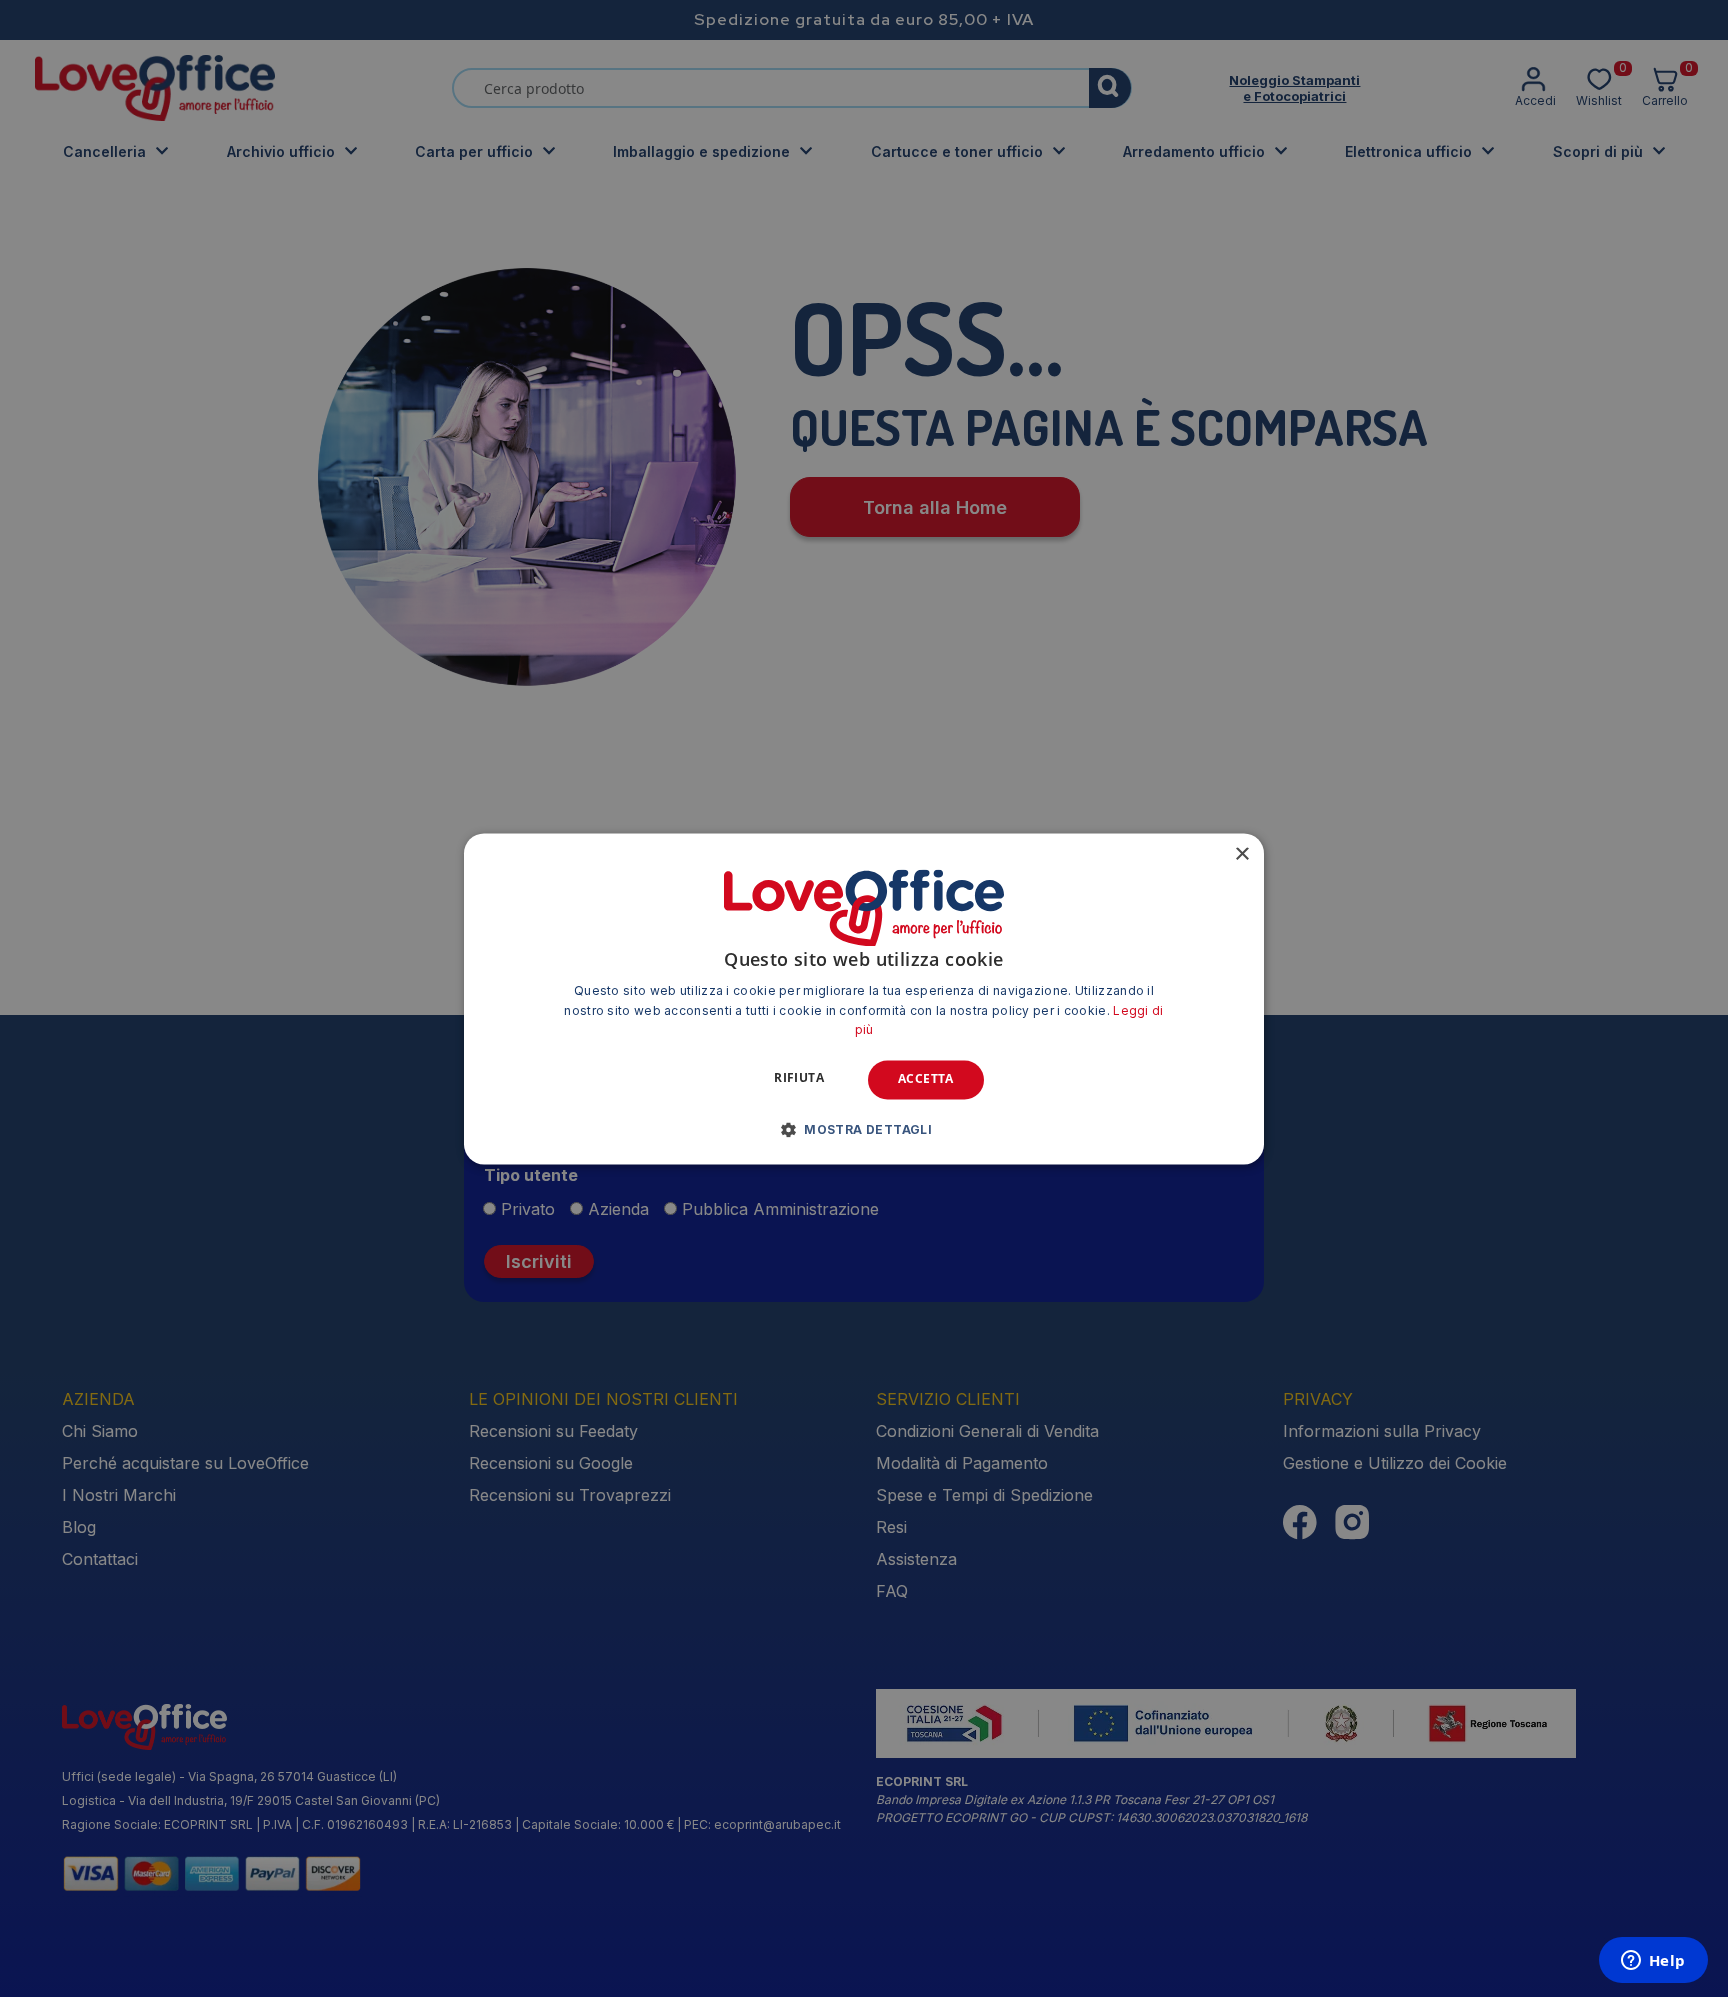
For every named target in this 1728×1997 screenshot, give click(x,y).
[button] (864, 1129)
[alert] (864, 998)
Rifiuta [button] (799, 1078)
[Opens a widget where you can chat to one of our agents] (1653, 1962)
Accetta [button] (926, 1079)
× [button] (1241, 854)
